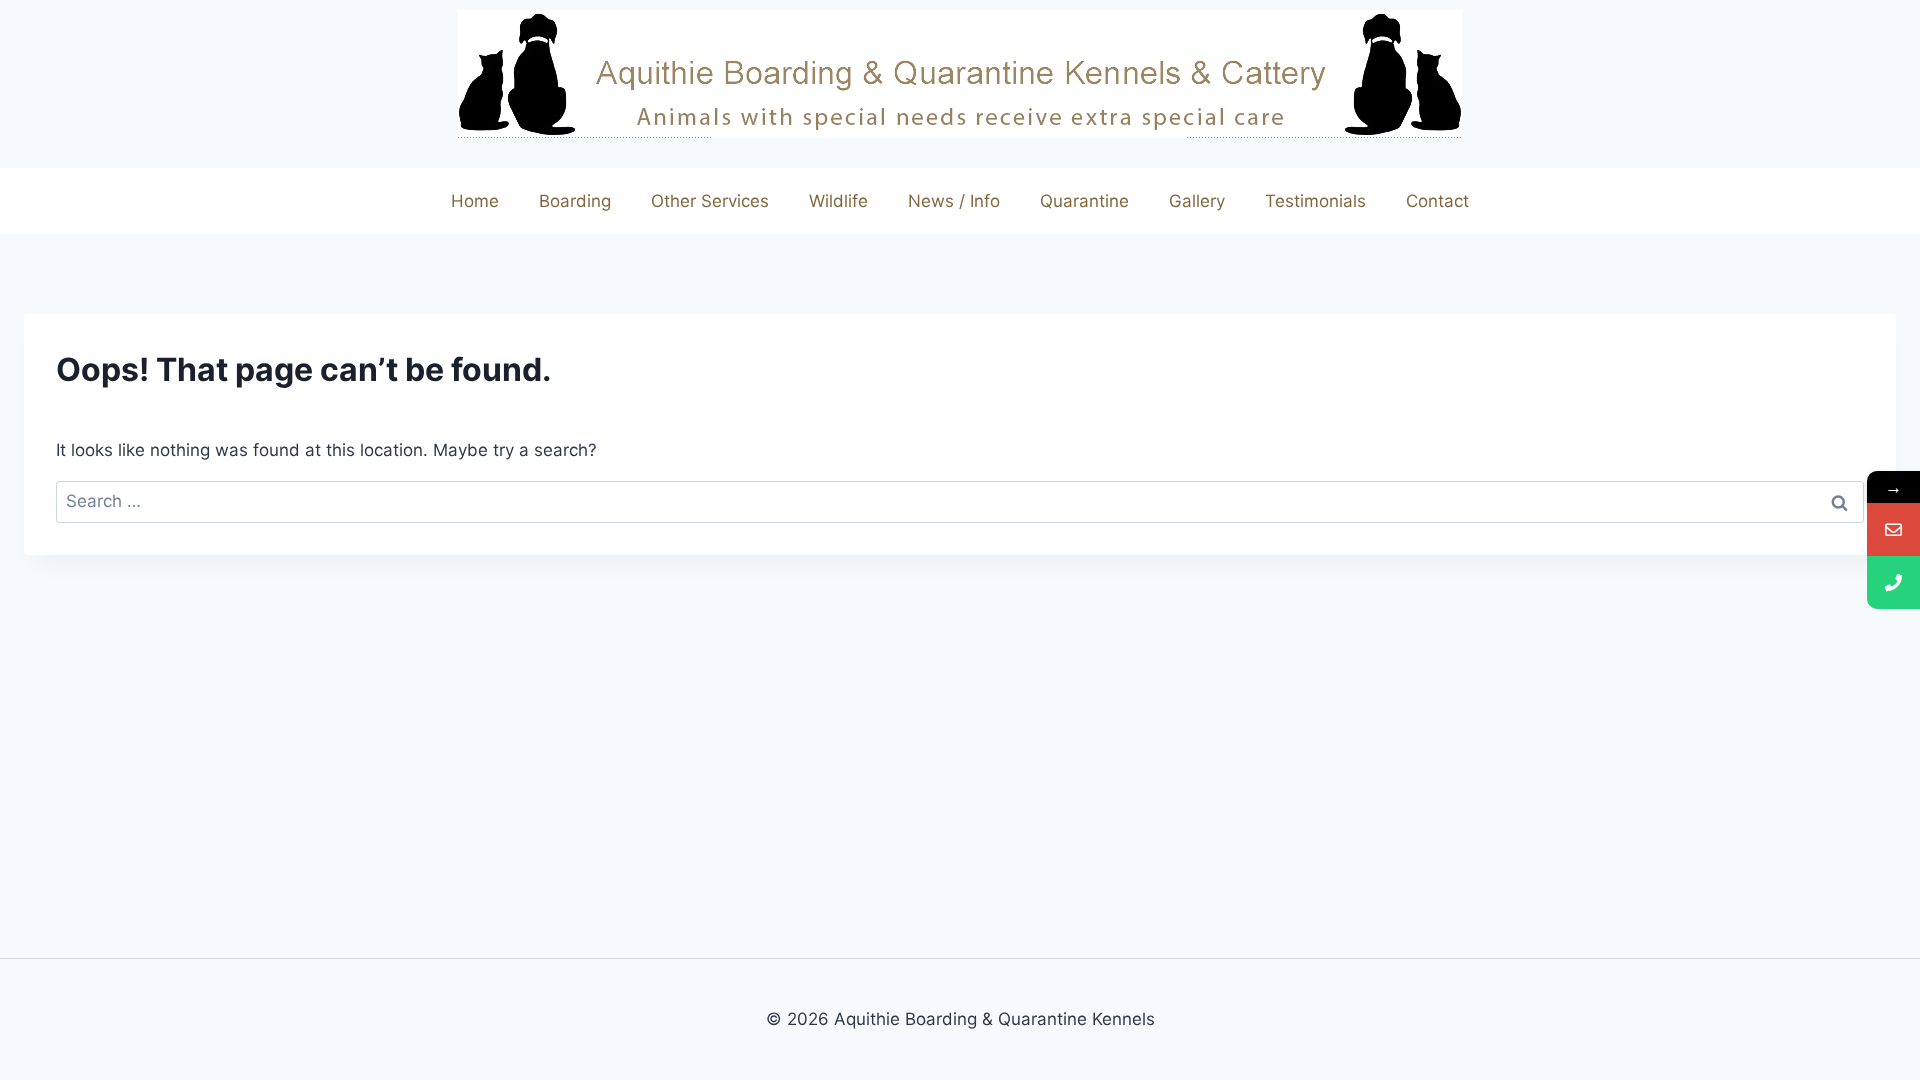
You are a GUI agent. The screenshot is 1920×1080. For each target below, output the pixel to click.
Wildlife (838, 201)
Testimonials (1315, 201)
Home (475, 201)
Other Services (710, 201)
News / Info (954, 201)
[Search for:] (960, 501)
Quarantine (1084, 201)
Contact (1437, 201)
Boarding (575, 201)
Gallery (1197, 201)
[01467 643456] (1893, 582)
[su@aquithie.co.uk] (1893, 529)
